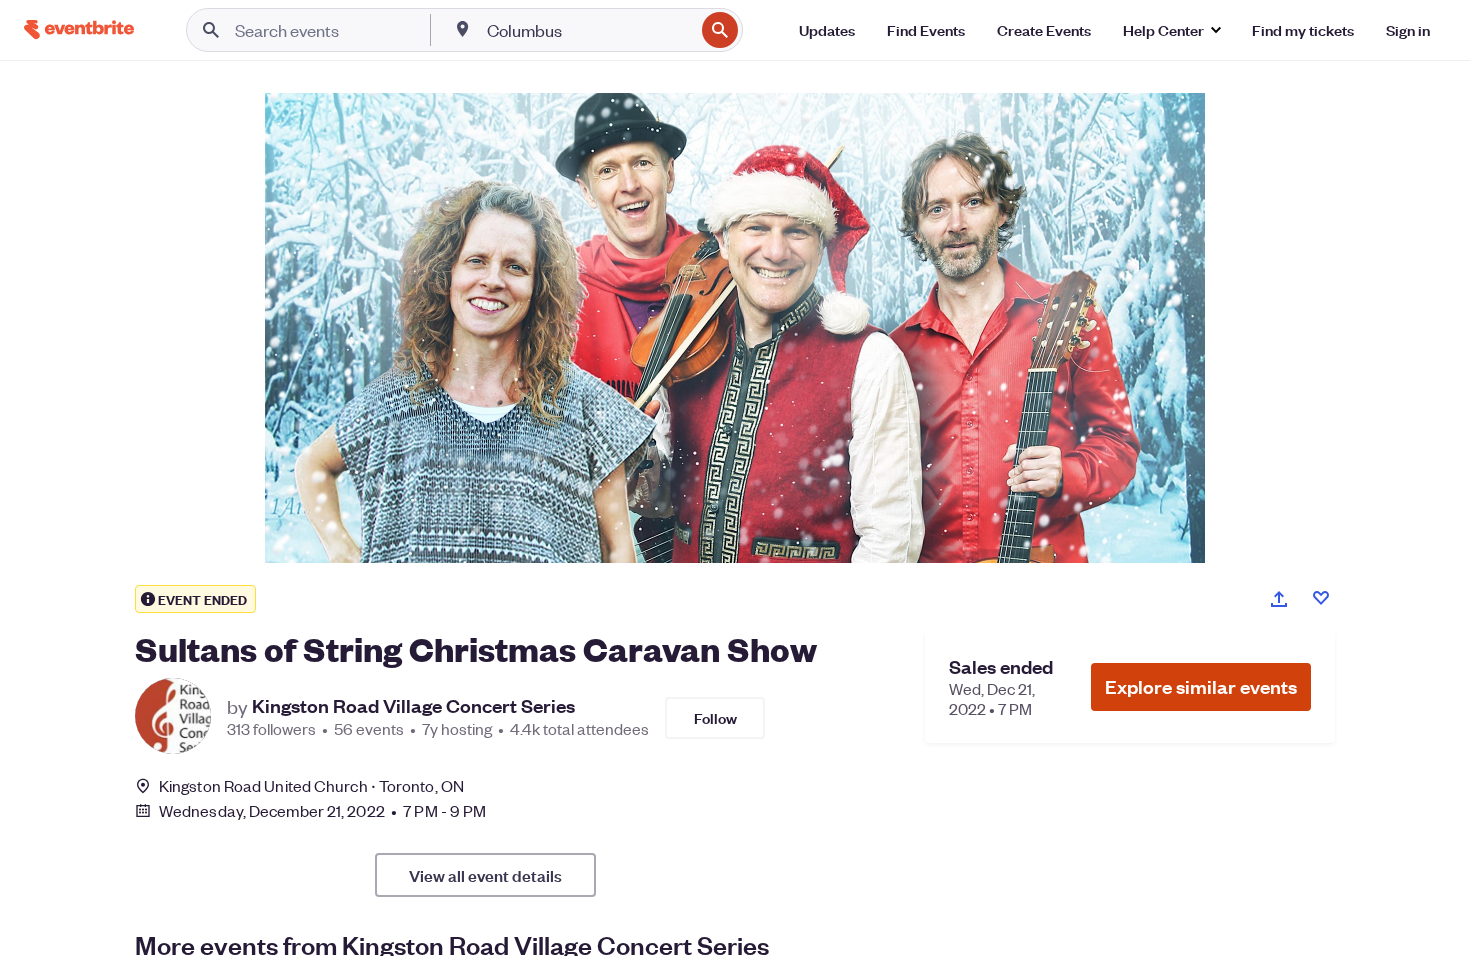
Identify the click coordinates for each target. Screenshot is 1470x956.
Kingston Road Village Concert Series (413, 706)
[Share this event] (1279, 599)
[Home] (79, 29)
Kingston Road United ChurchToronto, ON (311, 785)
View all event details (485, 875)
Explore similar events (1201, 686)
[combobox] (588, 30)
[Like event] (1321, 598)
